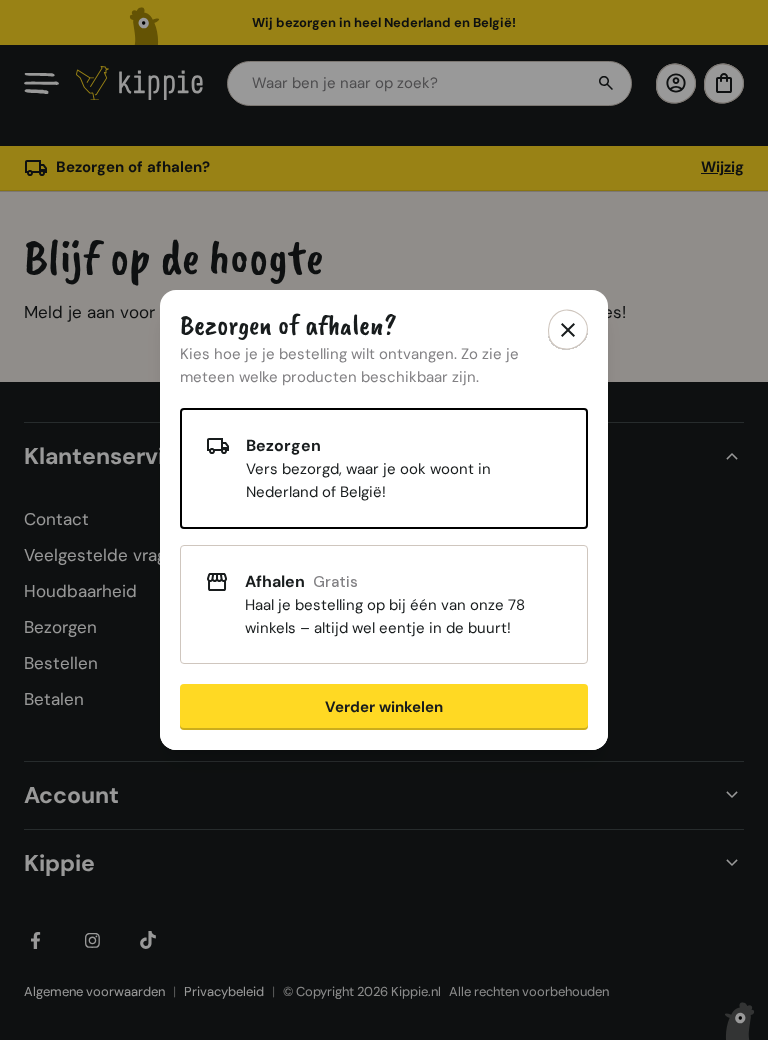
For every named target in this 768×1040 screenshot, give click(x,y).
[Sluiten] (568, 330)
